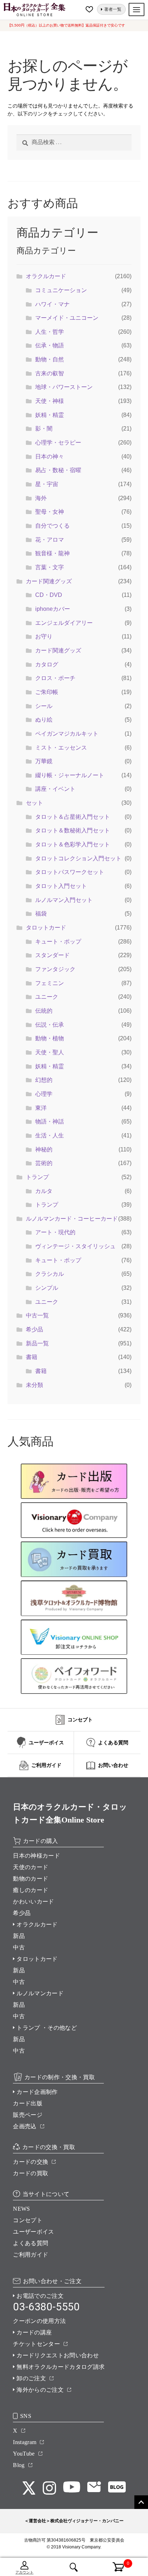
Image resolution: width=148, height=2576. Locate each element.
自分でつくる (52, 526)
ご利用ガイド (31, 2255)
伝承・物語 (50, 345)
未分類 (34, 1385)
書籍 (32, 1357)
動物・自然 (50, 359)
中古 (19, 1947)
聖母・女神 (50, 512)
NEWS (21, 2209)
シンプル (47, 1288)
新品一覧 (37, 1343)
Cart (114, 2563)
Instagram (25, 2442)
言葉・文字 (50, 567)
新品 (19, 1936)
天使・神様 (50, 401)
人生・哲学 (50, 332)
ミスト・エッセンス (61, 748)
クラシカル (50, 1274)
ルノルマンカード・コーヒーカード (72, 1219)
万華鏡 (44, 761)
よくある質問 (31, 2243)
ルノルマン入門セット (64, 900)
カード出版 (28, 2103)
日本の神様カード (36, 1856)
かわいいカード (33, 1902)
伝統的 (44, 1011)
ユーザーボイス (33, 2232)
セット (34, 803)
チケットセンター (36, 2344)
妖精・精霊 (50, 415)
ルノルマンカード (40, 1993)
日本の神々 (50, 457)
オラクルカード (46, 276)
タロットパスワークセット (70, 872)
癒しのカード (31, 1890)
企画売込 (25, 2126)
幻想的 (44, 1080)
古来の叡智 (50, 373)
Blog (19, 2465)
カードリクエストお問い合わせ (57, 2355)
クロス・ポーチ (55, 678)
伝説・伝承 (50, 1025)
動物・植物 (50, 1038)
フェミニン (50, 983)
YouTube (24, 2454)
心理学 (44, 1094)
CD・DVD (49, 595)
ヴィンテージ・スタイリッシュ (75, 1246)
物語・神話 (50, 1121)
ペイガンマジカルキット (67, 734)
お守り (44, 636)
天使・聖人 (50, 1052)
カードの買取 (31, 2173)
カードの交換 (31, 2162)
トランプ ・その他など (47, 2028)
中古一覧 (37, 1315)
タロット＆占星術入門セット (73, 817)
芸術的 (44, 1163)
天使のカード (31, 1867)
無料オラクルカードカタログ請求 (61, 2367)
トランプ (37, 1177)
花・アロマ (50, 540)
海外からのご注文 (40, 2390)
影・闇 (44, 429)
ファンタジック (55, 969)
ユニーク (47, 997)
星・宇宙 (47, 484)
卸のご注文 (31, 2378)
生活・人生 (50, 1135)
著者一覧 (113, 9)
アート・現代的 (55, 1232)
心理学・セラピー (58, 443)
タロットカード (46, 928)
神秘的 (44, 1149)
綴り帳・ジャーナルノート (70, 775)
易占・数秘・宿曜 (58, 470)
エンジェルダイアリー (64, 623)
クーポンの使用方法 (39, 2321)
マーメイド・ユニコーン (67, 318)
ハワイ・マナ (52, 304)
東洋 (41, 1108)
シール (44, 706)
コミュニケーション (61, 290)
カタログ (47, 664)
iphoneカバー (53, 609)
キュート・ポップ (58, 942)
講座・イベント (55, 789)
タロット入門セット (61, 886)
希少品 (34, 1329)
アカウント (24, 2572)
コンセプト (28, 2220)
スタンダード (52, 955)
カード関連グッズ (49, 581)
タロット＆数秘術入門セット (73, 830)
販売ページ (28, 2115)
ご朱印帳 (47, 692)
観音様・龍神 (52, 553)
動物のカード (31, 1879)
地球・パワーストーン (64, 387)
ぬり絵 (44, 720)
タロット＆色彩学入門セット (73, 844)
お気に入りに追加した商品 (90, 9)
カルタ (44, 1191)
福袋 (41, 914)
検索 (74, 2567)
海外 (41, 498)
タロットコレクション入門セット (78, 858)
